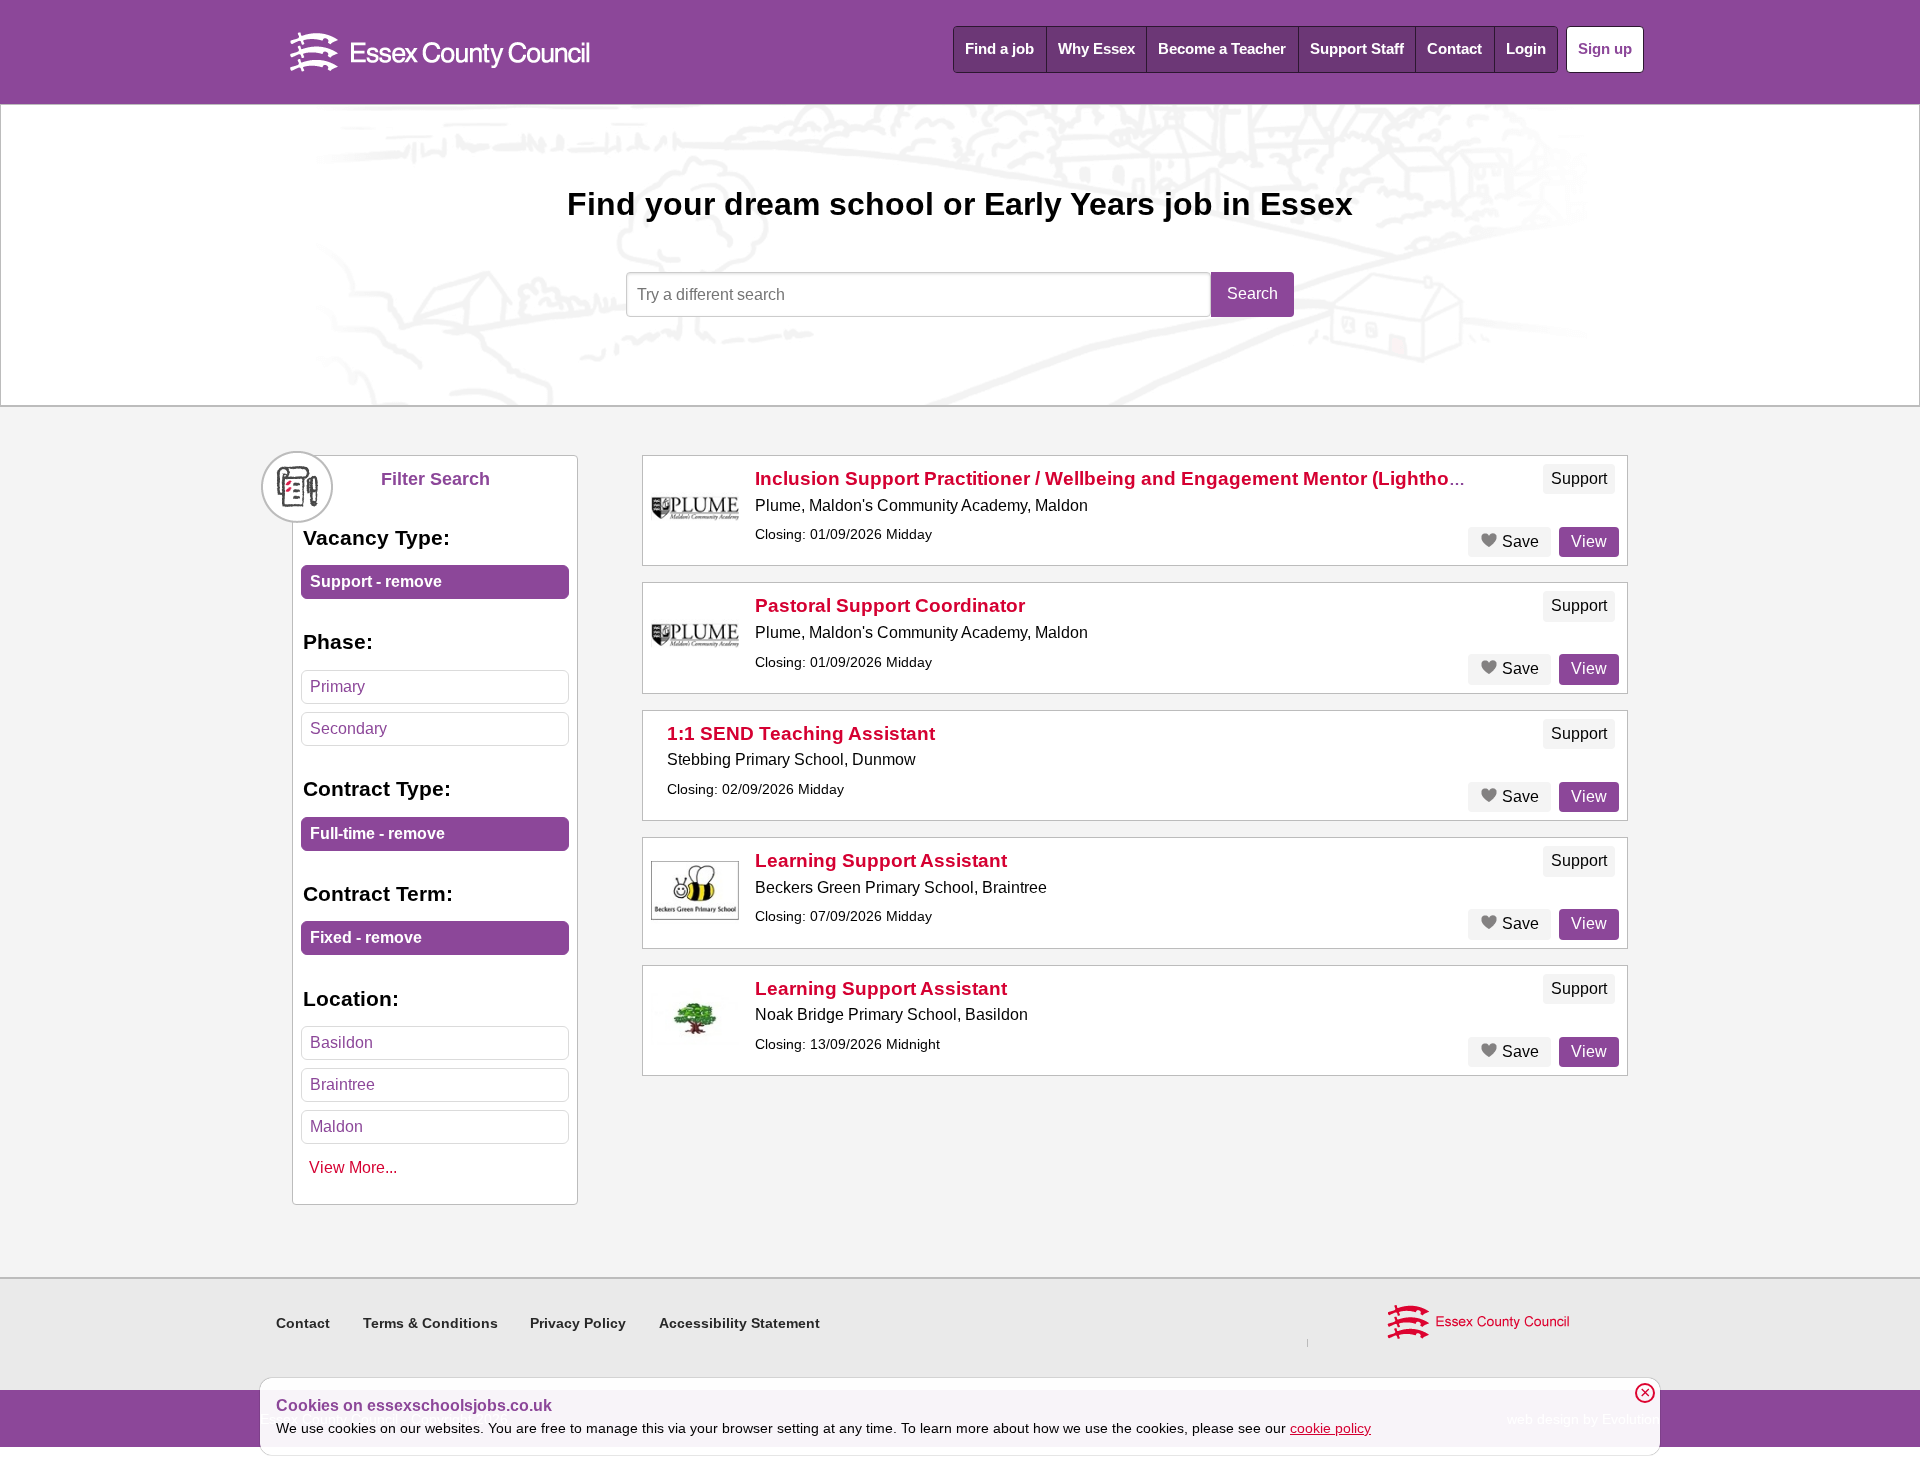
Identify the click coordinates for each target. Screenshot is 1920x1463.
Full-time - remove (377, 833)
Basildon (341, 1042)
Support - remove (376, 581)
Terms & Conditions (430, 1323)
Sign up (1605, 48)
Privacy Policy (578, 1323)
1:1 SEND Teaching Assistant (801, 733)
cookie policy (1330, 1428)
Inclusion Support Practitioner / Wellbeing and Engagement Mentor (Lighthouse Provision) (1168, 478)
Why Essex (1096, 48)
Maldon (336, 1126)
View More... (353, 1167)
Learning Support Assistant (881, 860)
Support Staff (1357, 48)
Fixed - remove (366, 937)
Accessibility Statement (739, 1323)
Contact (1454, 48)
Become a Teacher (1222, 48)
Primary (337, 686)
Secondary (348, 728)
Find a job (999, 48)
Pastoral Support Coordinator (890, 605)
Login (1526, 48)
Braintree (342, 1084)
